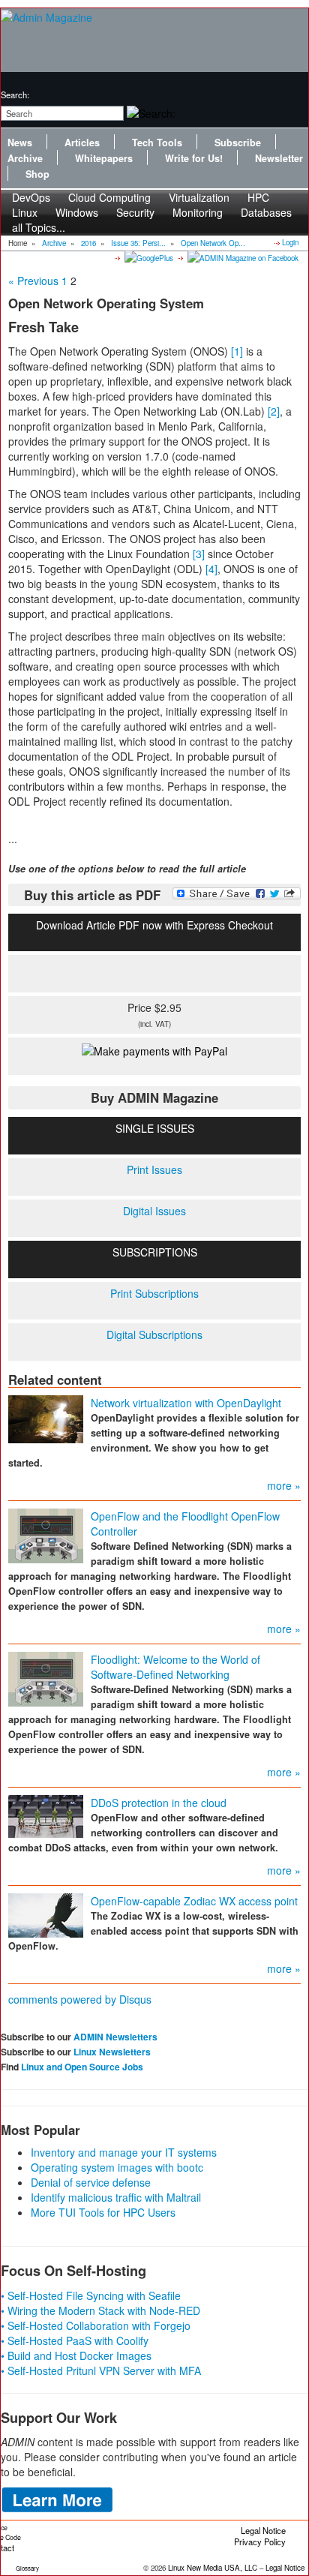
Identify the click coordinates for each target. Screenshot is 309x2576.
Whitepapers (104, 158)
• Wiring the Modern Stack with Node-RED (100, 2310)
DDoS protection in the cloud (159, 1803)
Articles (82, 143)
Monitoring (198, 212)
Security (135, 212)
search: (15, 95)
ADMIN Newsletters (115, 2037)
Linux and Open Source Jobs (82, 2067)
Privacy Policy (260, 2541)
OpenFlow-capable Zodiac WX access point (194, 1901)
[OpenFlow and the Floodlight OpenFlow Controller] (46, 1534)
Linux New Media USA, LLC (213, 2568)
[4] (211, 569)
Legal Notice (263, 2530)
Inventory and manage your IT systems (124, 2152)
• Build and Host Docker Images (76, 2355)
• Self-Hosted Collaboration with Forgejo (96, 2325)
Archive (25, 158)
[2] (274, 411)
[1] (237, 351)
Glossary (27, 2568)
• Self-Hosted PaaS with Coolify (75, 2340)
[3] (199, 554)
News (20, 143)
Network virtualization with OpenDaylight (186, 1403)
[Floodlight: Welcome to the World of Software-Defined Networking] (46, 1677)
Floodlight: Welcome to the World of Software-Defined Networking (175, 1667)
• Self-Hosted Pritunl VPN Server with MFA (101, 2370)
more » (284, 1485)
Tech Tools (157, 143)
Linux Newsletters (112, 2052)
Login (290, 242)
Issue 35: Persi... (138, 243)
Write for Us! (194, 158)
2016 (88, 243)
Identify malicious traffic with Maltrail (116, 2197)
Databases (266, 212)
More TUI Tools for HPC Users (103, 2212)
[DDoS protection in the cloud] (46, 1815)
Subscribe (238, 143)
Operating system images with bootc (117, 2167)
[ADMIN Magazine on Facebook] (242, 257)
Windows (77, 212)
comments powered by (80, 1999)
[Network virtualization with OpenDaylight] (46, 1417)
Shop (37, 174)
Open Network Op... (213, 243)
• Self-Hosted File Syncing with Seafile (91, 2295)
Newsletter (279, 158)
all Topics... (39, 227)
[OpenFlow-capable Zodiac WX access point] (46, 1914)
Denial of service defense (91, 2182)
